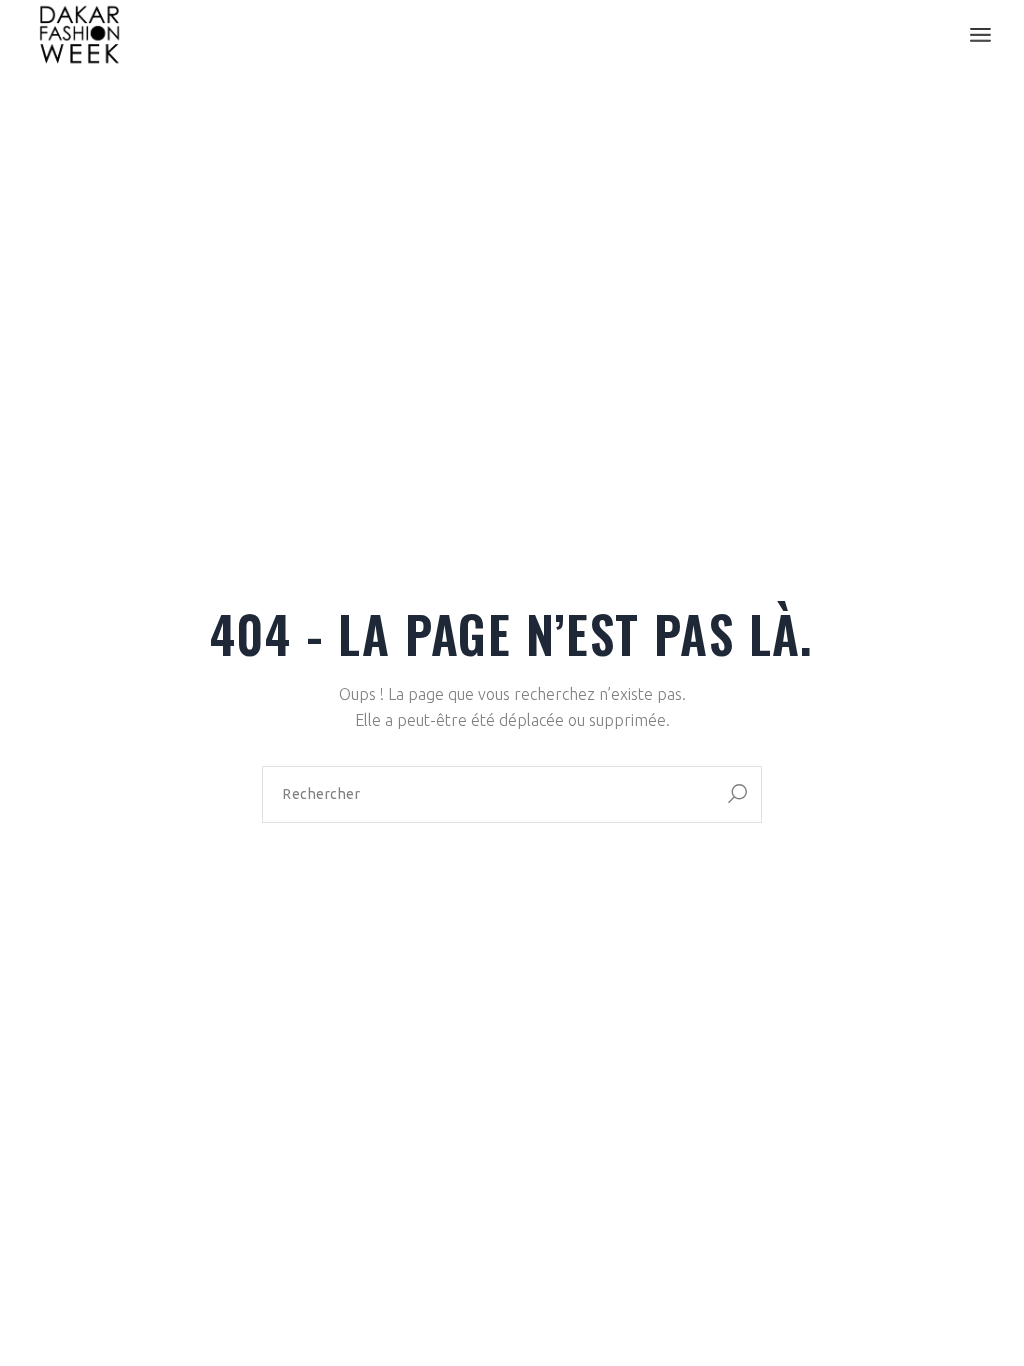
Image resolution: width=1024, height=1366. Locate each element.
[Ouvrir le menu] (980, 35)
